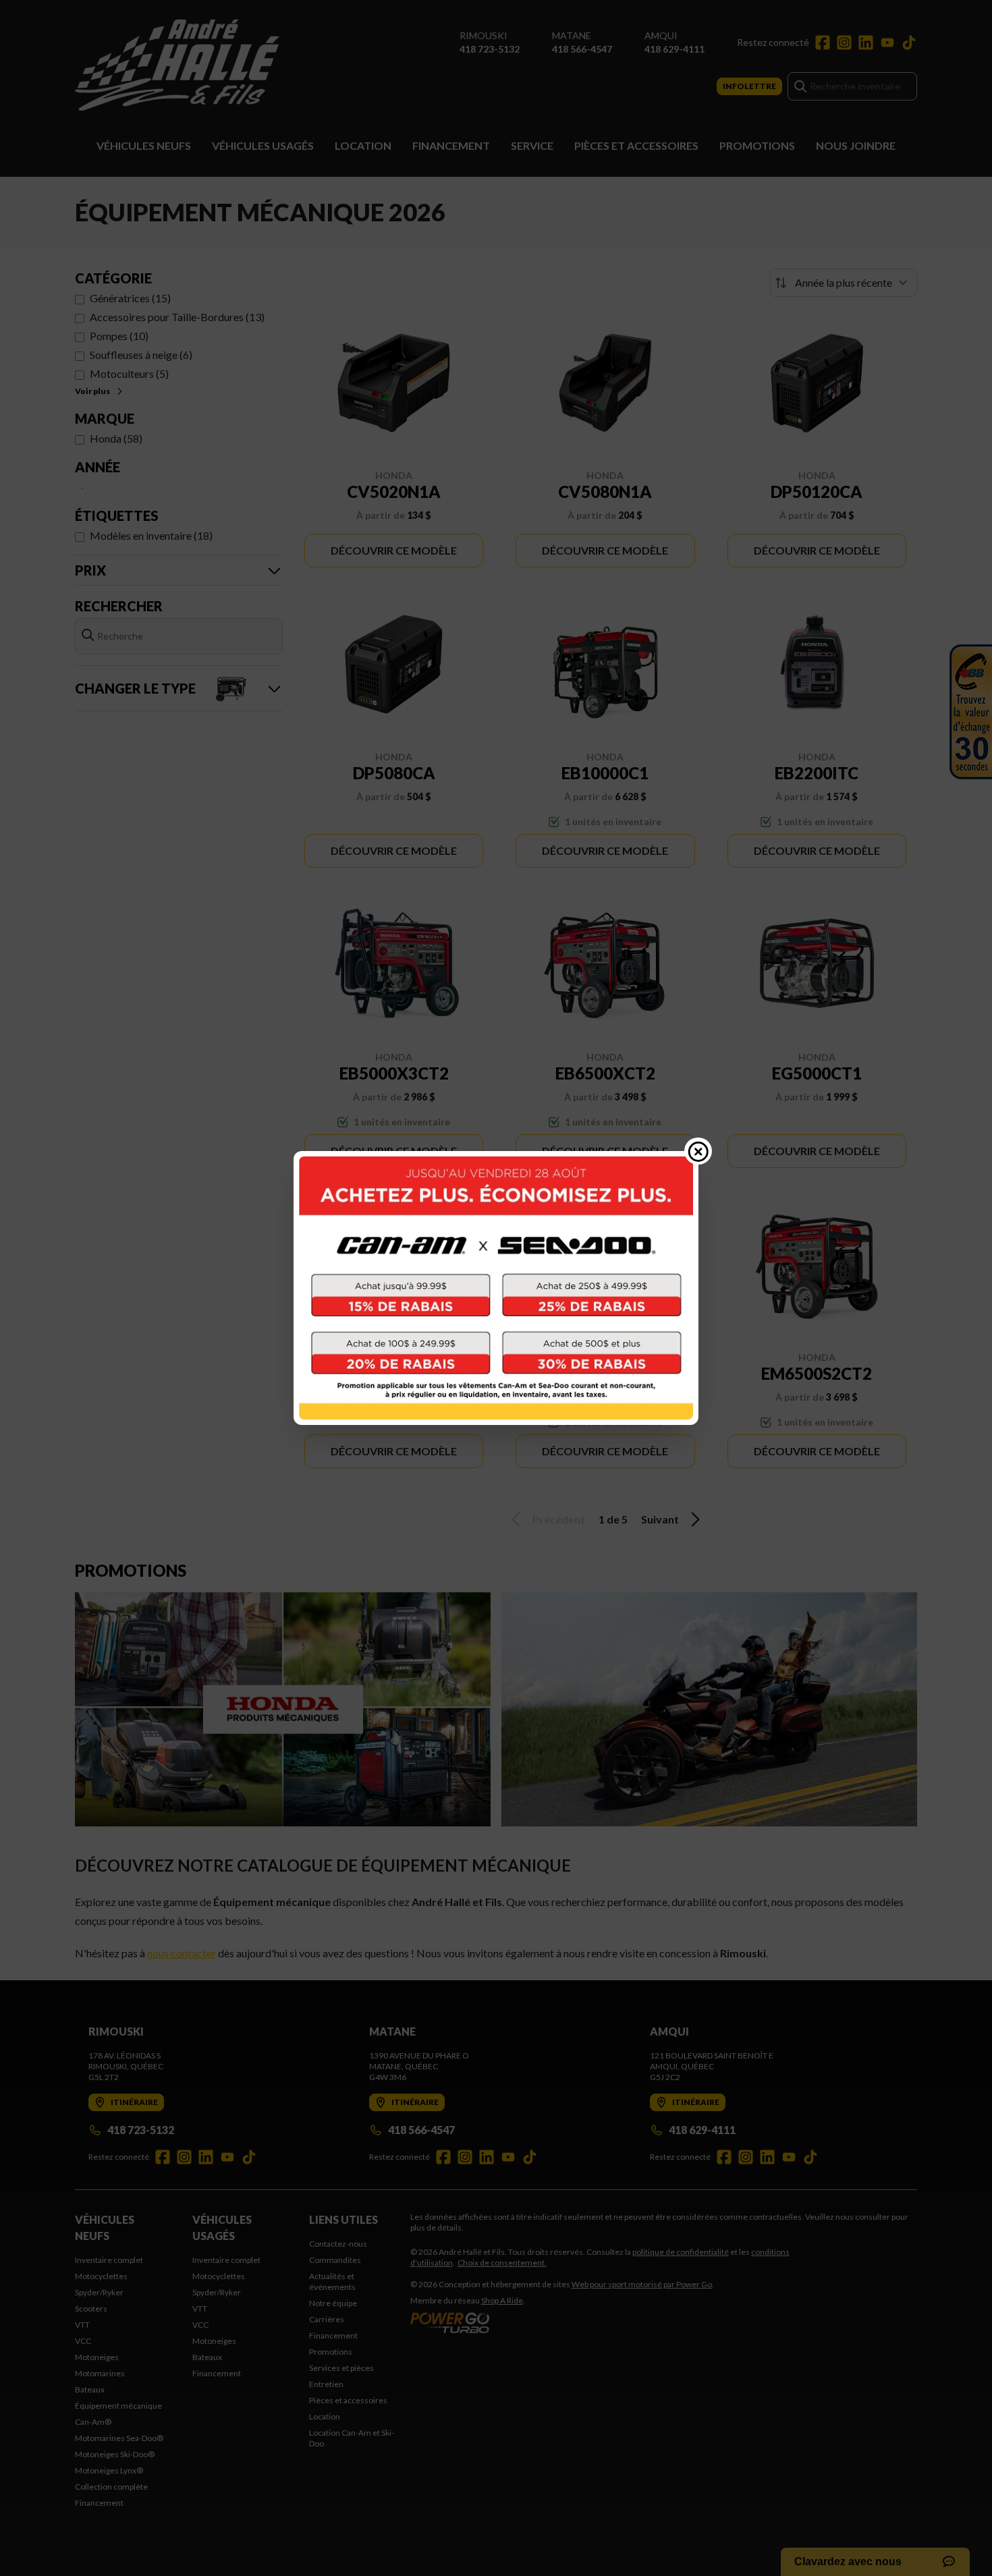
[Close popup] (698, 1151)
